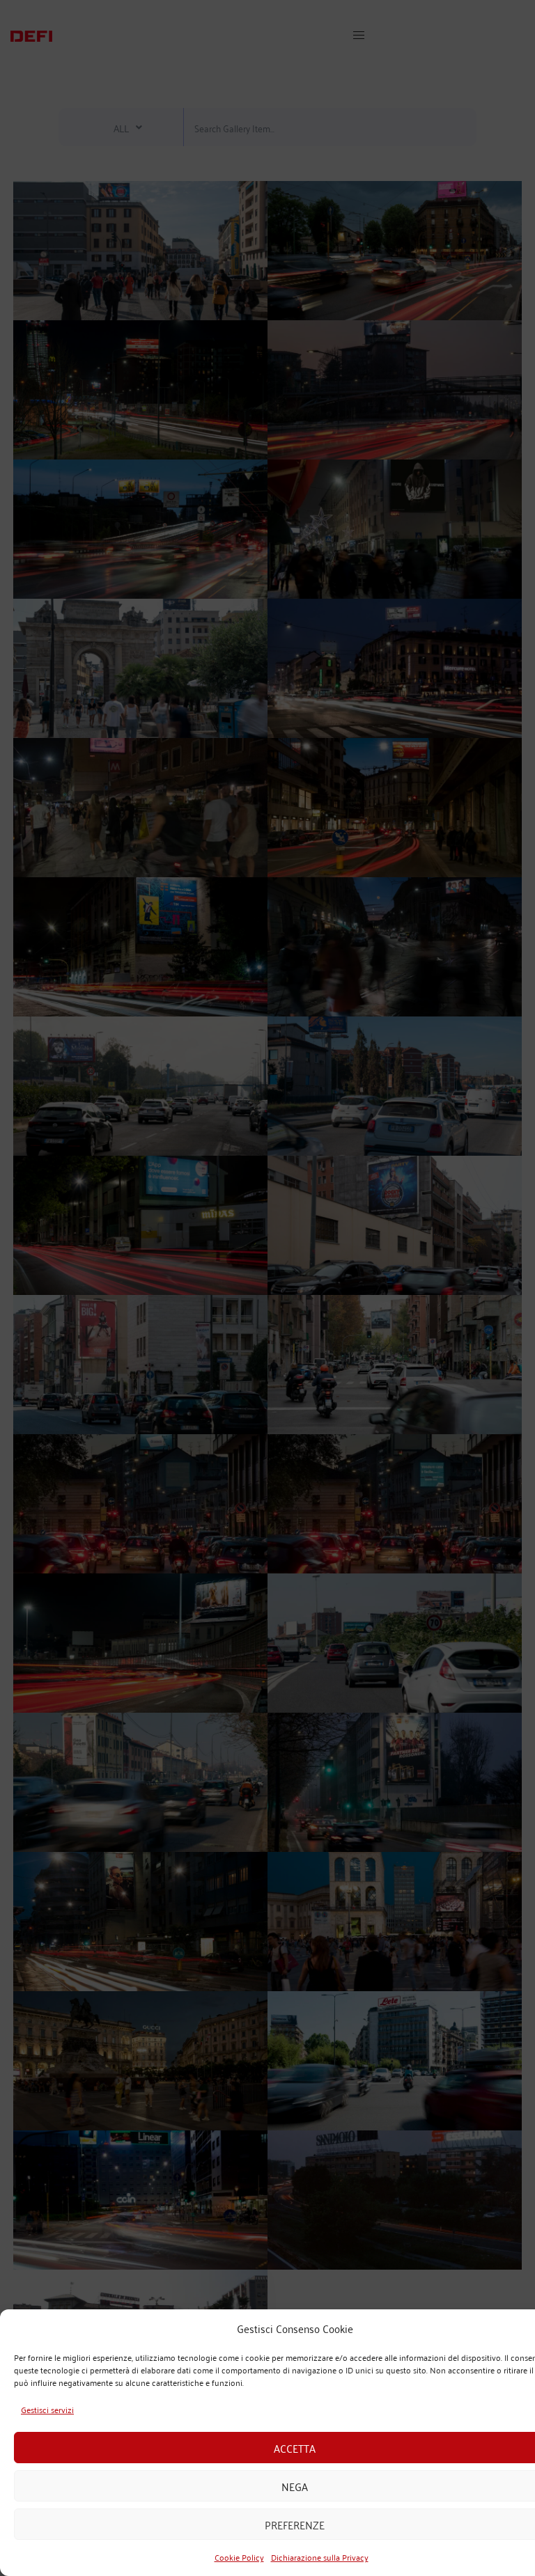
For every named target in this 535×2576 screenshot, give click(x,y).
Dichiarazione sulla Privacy (320, 2557)
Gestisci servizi (47, 2409)
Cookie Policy (239, 2557)
